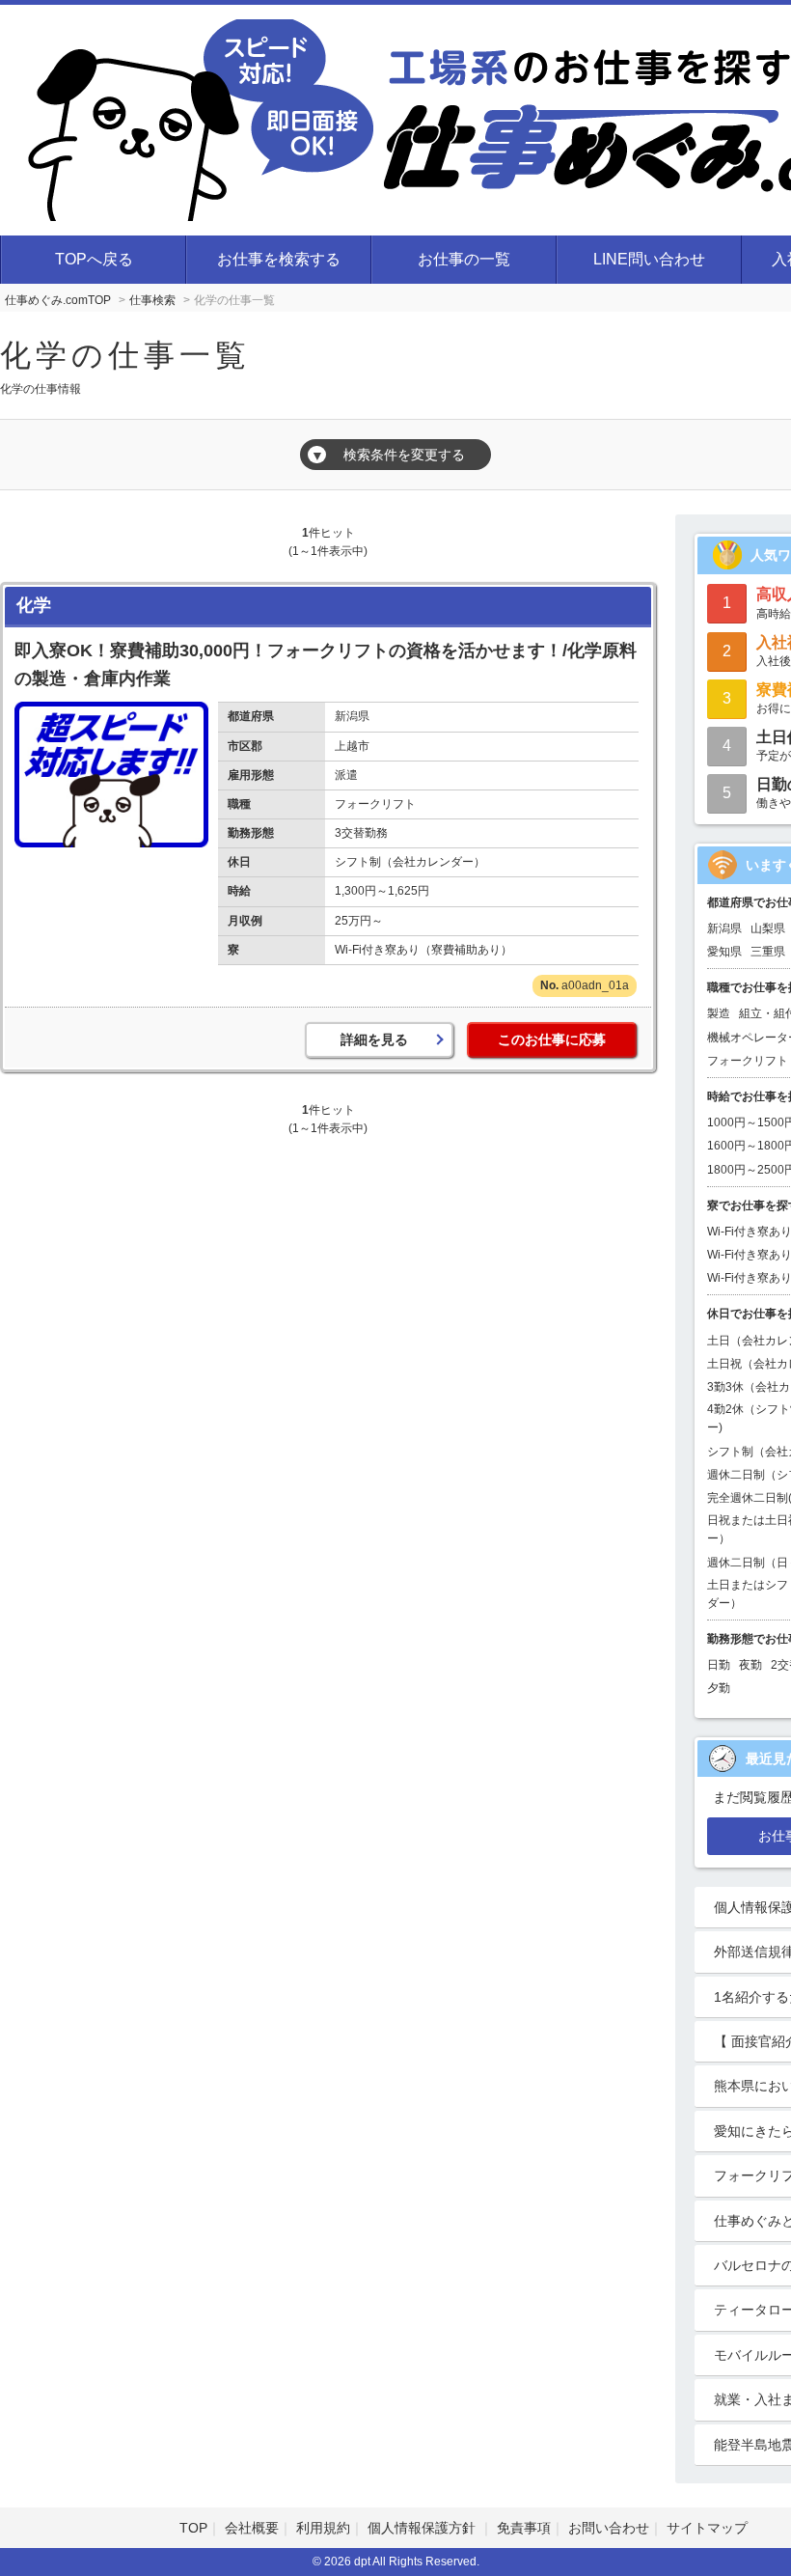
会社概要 (252, 2528)
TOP (193, 2528)
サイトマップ (707, 2528)
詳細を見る (374, 1039)
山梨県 (768, 928)
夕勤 (719, 1688)
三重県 (768, 952)
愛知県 (724, 952)
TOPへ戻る (94, 259)
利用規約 (323, 2528)
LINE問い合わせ (649, 259)
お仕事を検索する (279, 259)
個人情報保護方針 (423, 2528)
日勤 (719, 1665)
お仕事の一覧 (464, 259)
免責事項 (524, 2528)
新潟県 (724, 928)
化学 (34, 605)
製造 (719, 1013)
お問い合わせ (609, 2528)
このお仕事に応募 (552, 1039)
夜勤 (750, 1665)
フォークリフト (748, 1061)
